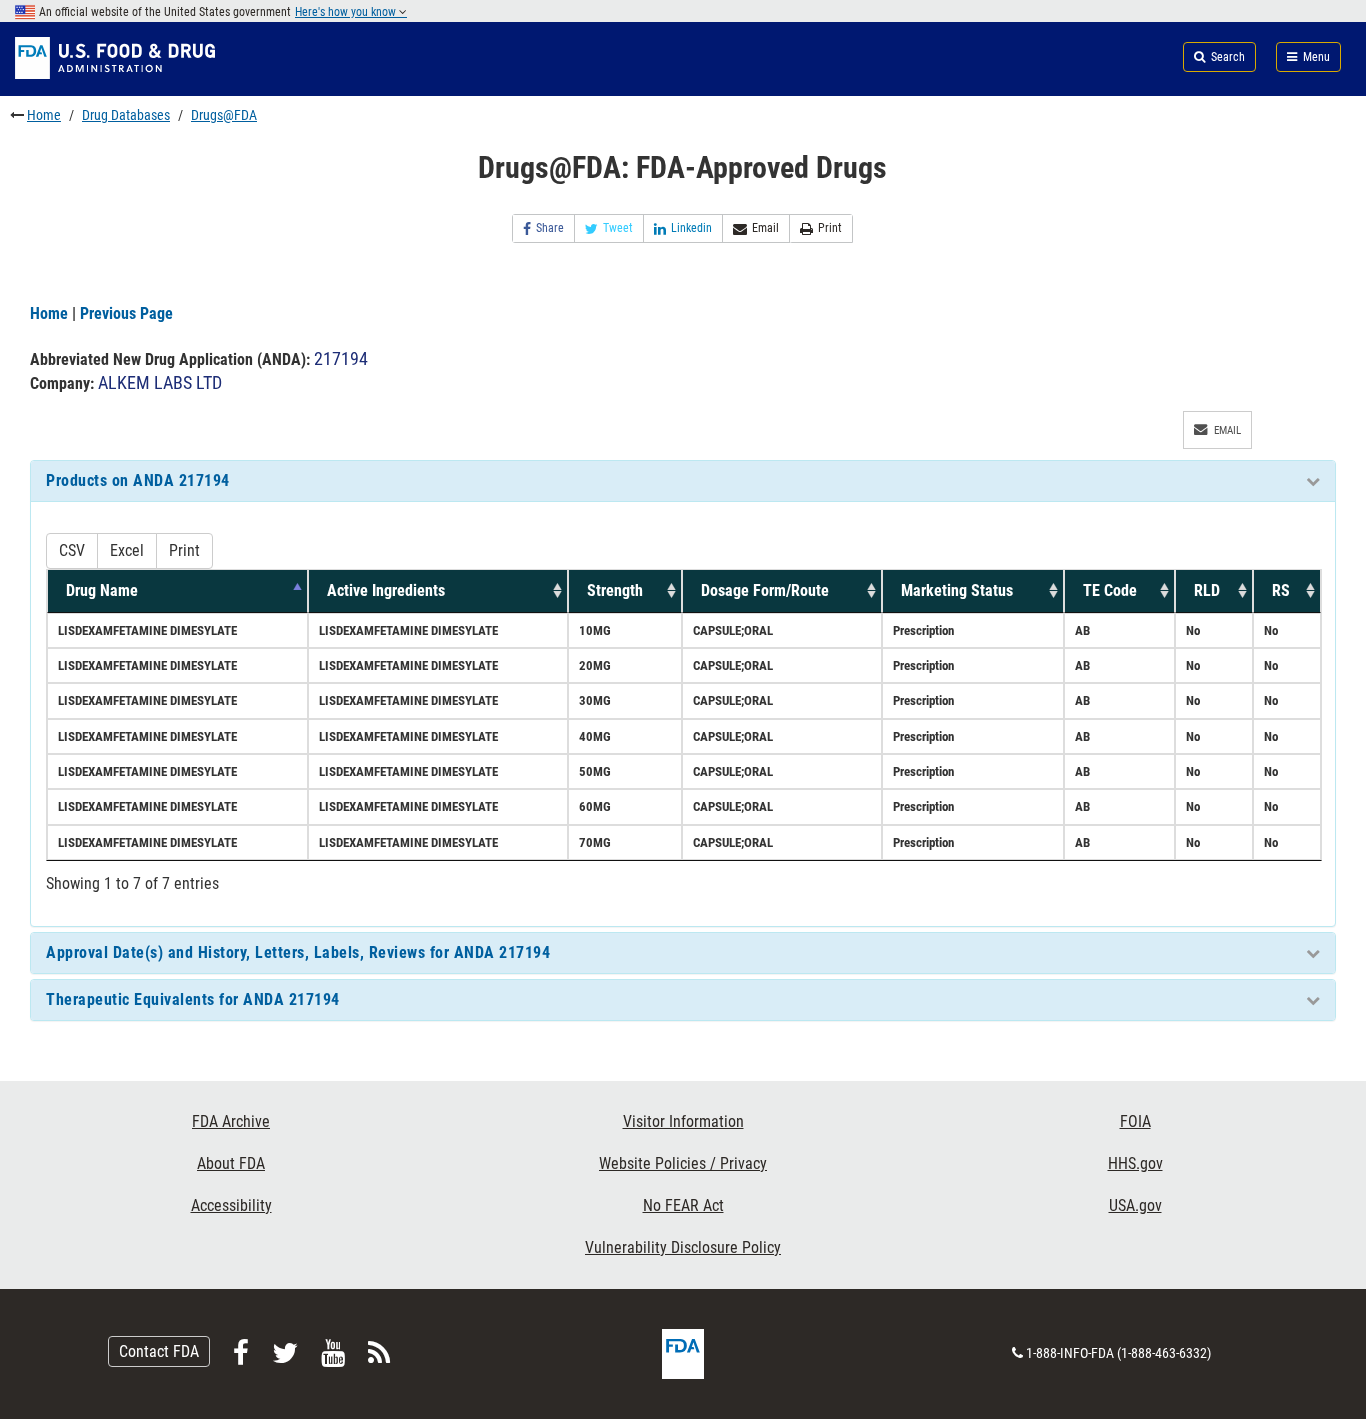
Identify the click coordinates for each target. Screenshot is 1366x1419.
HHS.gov (1135, 1163)
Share (550, 228)
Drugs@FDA (224, 115)
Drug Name (102, 590)
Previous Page (126, 313)
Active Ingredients (386, 590)
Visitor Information (683, 1121)
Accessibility (231, 1205)
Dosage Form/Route (765, 590)
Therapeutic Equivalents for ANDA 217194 (193, 999)
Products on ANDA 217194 (138, 480)
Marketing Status (957, 590)
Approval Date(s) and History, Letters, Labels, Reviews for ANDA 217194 (298, 952)
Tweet (618, 228)
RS (1281, 590)
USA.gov (1135, 1205)
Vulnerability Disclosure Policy (683, 1247)
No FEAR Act (683, 1205)
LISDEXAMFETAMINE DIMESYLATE (147, 630)
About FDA (231, 1163)
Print (830, 228)
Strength (615, 590)
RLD (1207, 590)
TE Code (1110, 590)
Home (44, 115)
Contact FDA (159, 1351)
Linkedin (691, 228)
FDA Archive (231, 1121)
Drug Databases (126, 115)
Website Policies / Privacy (683, 1163)
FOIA (1135, 1121)
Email (765, 228)
